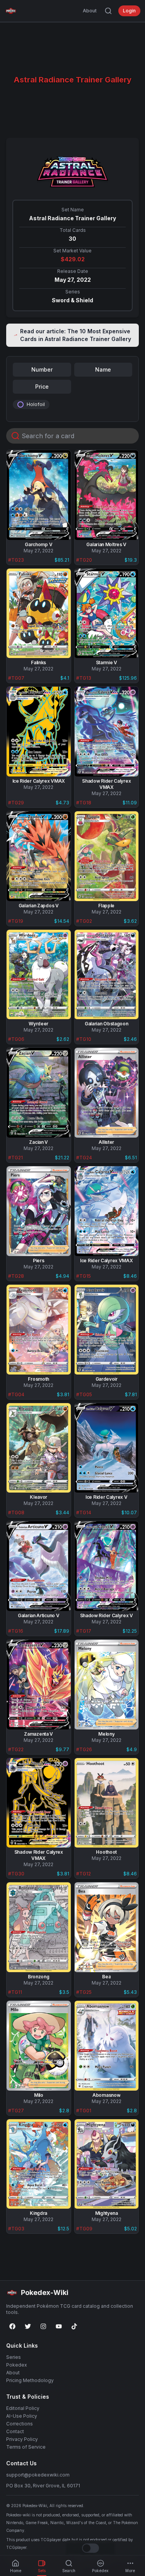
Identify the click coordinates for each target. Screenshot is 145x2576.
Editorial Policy (23, 2408)
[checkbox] (20, 404)
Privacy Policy (22, 2439)
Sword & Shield (72, 300)
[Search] (108, 11)
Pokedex (17, 2365)
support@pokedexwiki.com (38, 2475)
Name (103, 369)
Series (14, 2357)
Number (42, 369)
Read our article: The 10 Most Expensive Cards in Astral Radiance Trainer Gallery (76, 335)
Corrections (20, 2424)
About (90, 11)
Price (42, 386)
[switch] (90, 2548)
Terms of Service (26, 2447)
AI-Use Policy (22, 2416)
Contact (15, 2431)
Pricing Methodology (30, 2380)
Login (129, 11)
